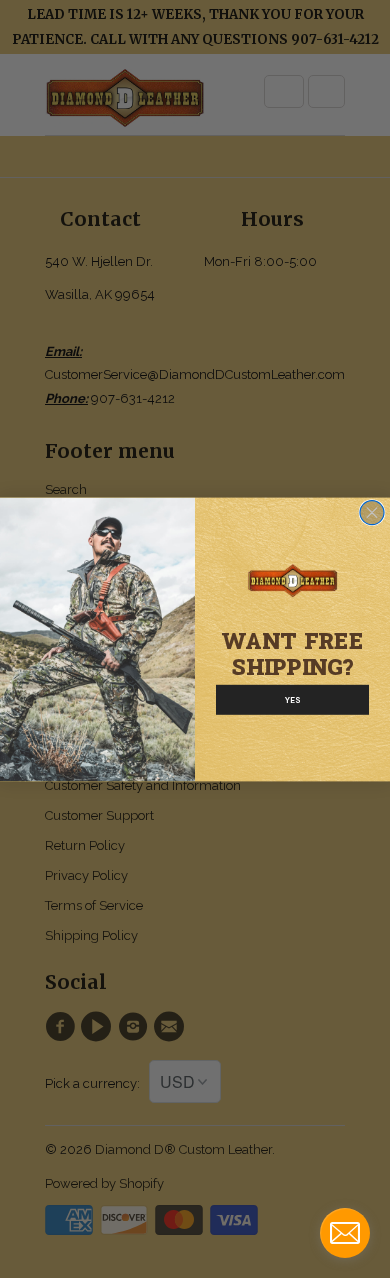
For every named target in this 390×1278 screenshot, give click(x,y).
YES (292, 699)
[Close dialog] (372, 512)
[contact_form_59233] (345, 1233)
